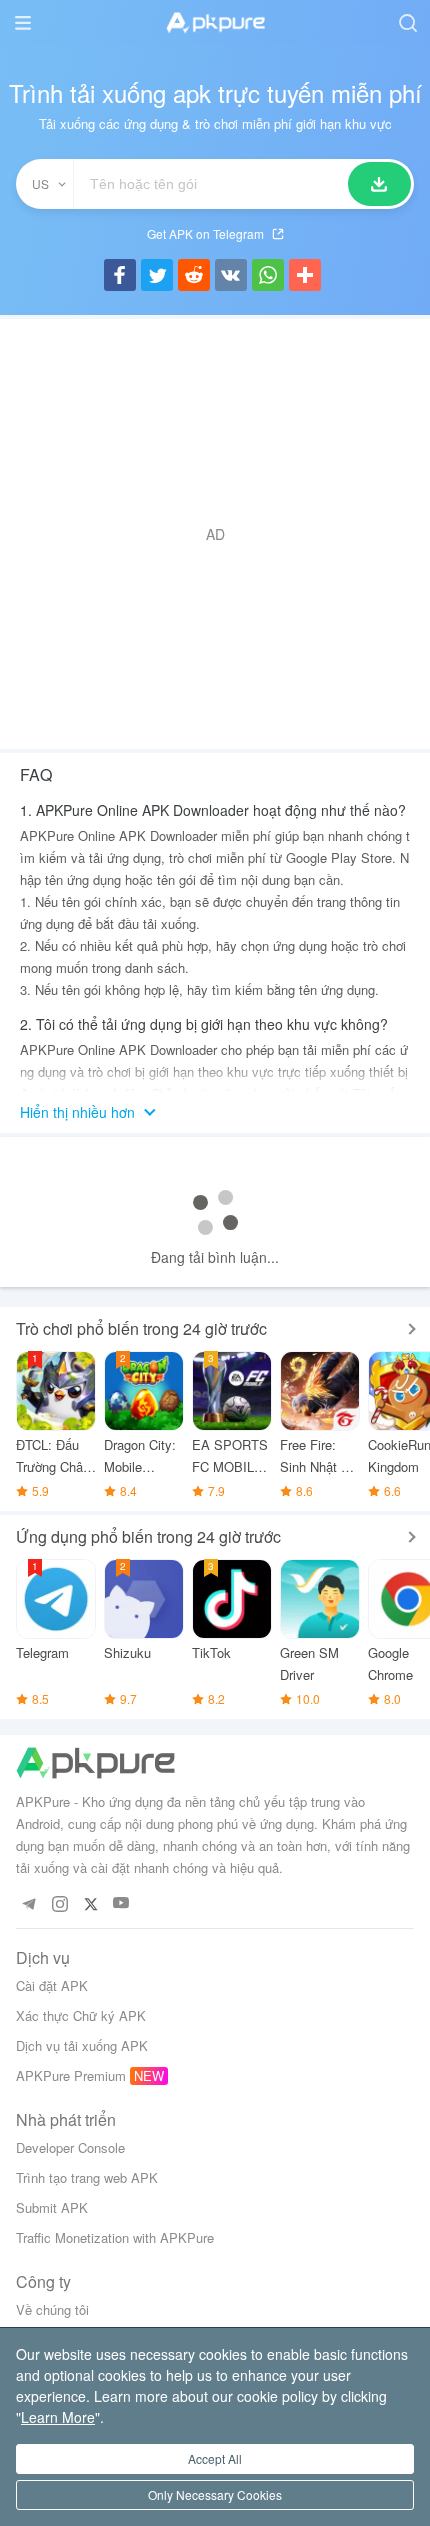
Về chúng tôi (52, 2309)
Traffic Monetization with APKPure (115, 2237)
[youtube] (121, 1903)
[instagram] (59, 1903)
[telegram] (28, 1903)
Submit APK (52, 2207)
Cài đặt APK (52, 1985)
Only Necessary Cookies (215, 2494)
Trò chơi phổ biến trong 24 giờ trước (141, 1328)
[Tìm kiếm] (379, 184)
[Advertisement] (215, 534)
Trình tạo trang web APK (87, 2177)
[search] (407, 22)
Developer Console (70, 2147)
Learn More (58, 2417)
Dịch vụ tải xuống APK (82, 2045)
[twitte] (90, 1903)
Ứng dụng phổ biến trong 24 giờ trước (148, 1536)
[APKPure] (215, 23)
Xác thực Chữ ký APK (81, 2015)
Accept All (215, 2458)
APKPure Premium (71, 2075)
